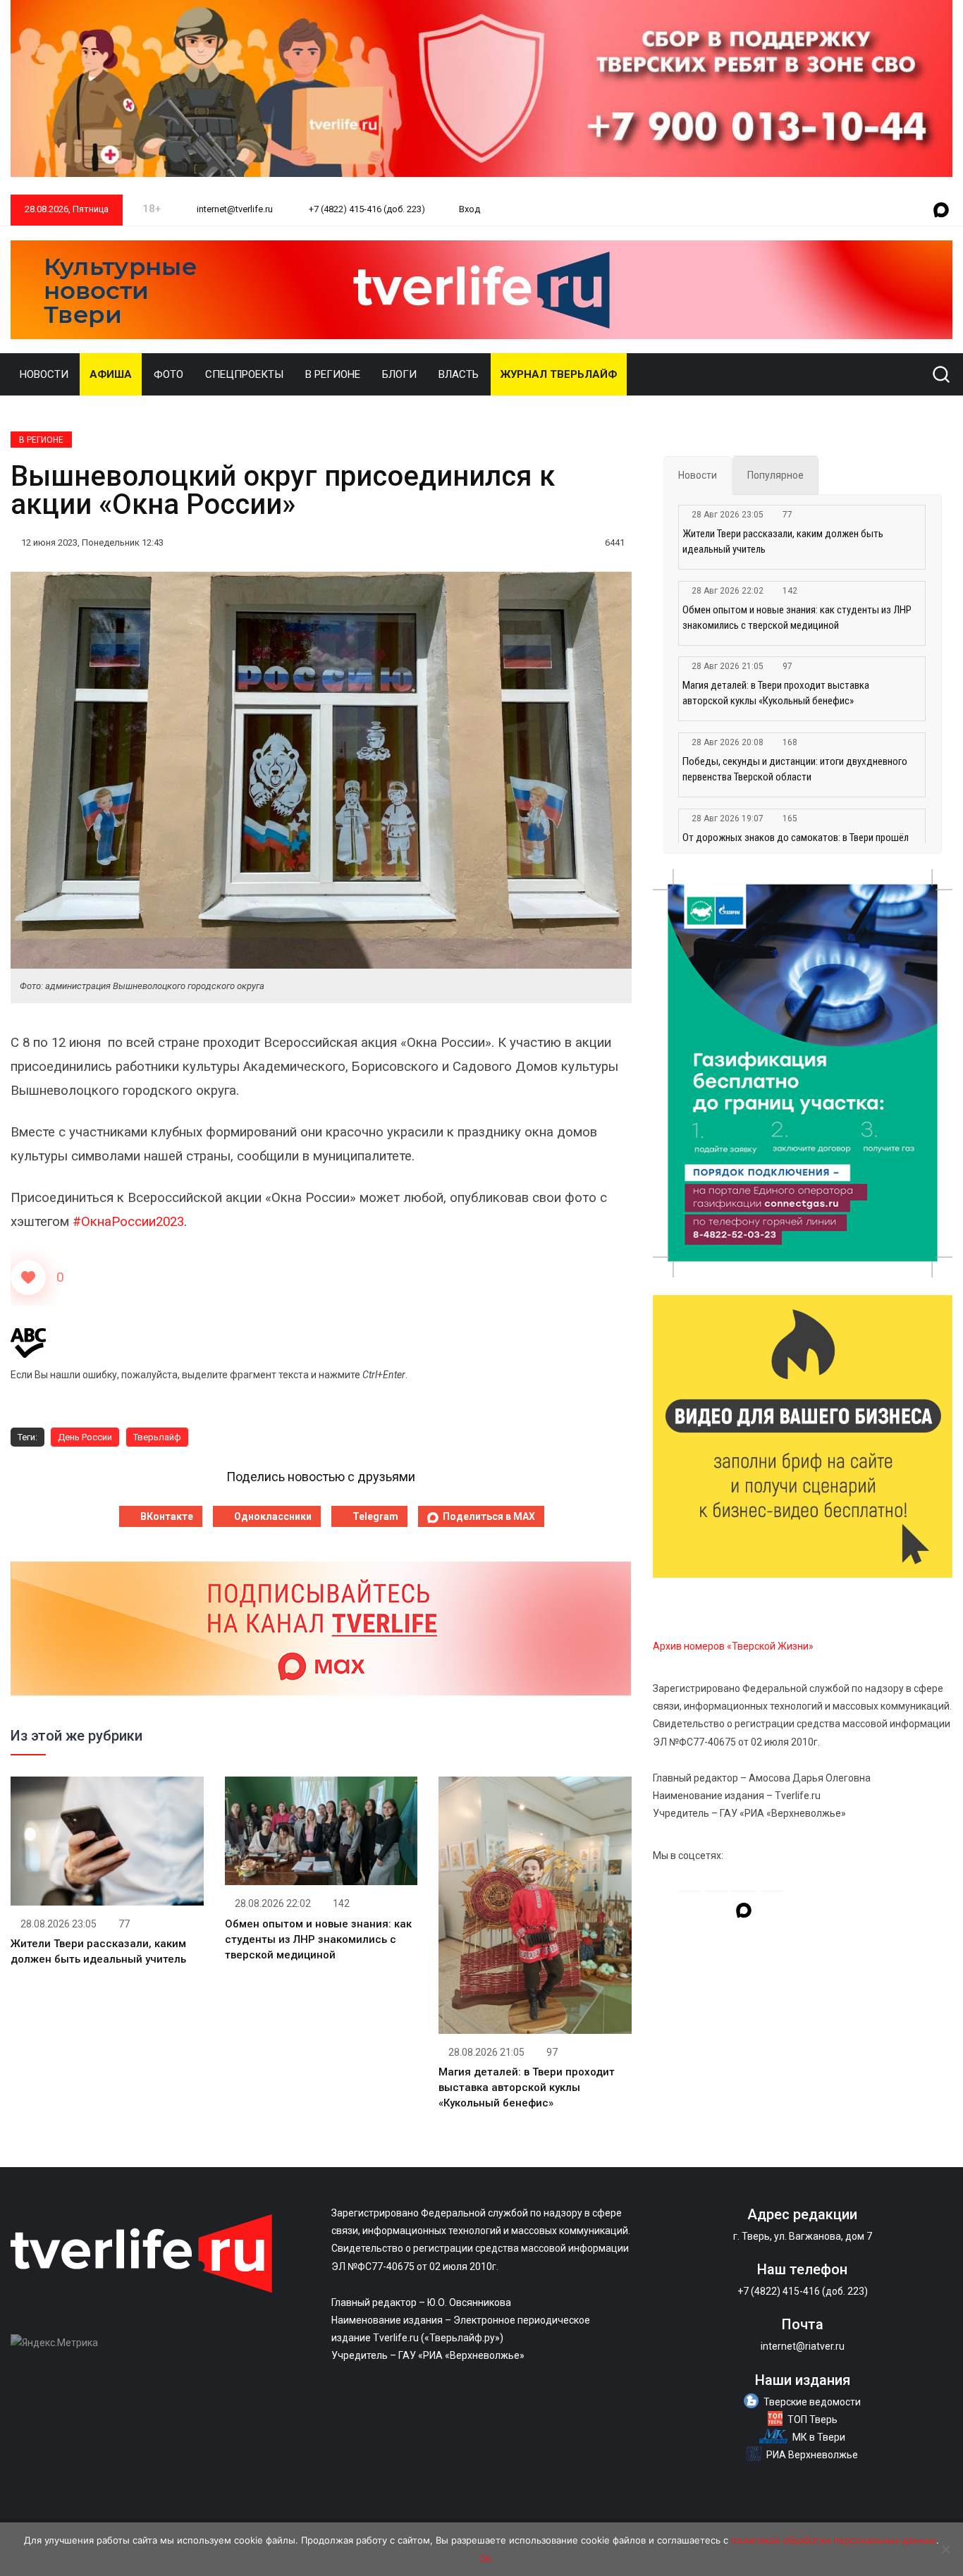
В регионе (333, 374)
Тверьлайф (157, 1437)
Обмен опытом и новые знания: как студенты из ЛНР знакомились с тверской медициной (318, 1939)
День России (85, 1437)
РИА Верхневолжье (812, 2455)
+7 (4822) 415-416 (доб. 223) (366, 209)
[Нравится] (28, 1277)
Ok (485, 2558)
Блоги (399, 374)
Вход (470, 209)
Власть (459, 374)
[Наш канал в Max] (941, 211)
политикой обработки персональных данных (834, 2540)
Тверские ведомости (812, 2402)
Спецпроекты (244, 374)
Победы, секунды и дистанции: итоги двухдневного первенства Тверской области (795, 769)
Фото (168, 374)
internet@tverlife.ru (234, 209)
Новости (44, 374)
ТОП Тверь (812, 2419)
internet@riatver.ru (803, 2346)
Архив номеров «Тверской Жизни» (733, 1646)
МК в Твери (819, 2437)
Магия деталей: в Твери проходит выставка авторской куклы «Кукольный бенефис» (527, 2087)
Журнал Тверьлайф (559, 374)
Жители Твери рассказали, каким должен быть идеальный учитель (783, 541)
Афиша (111, 374)
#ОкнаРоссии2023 (128, 1222)
